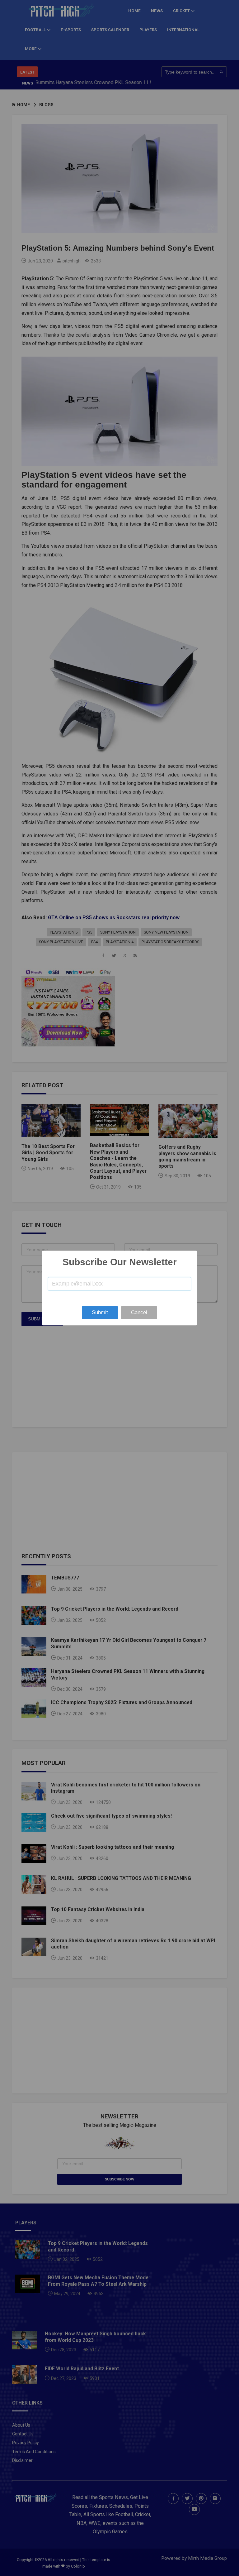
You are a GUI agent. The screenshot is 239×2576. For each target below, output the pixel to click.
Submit (100, 1312)
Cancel (139, 1312)
